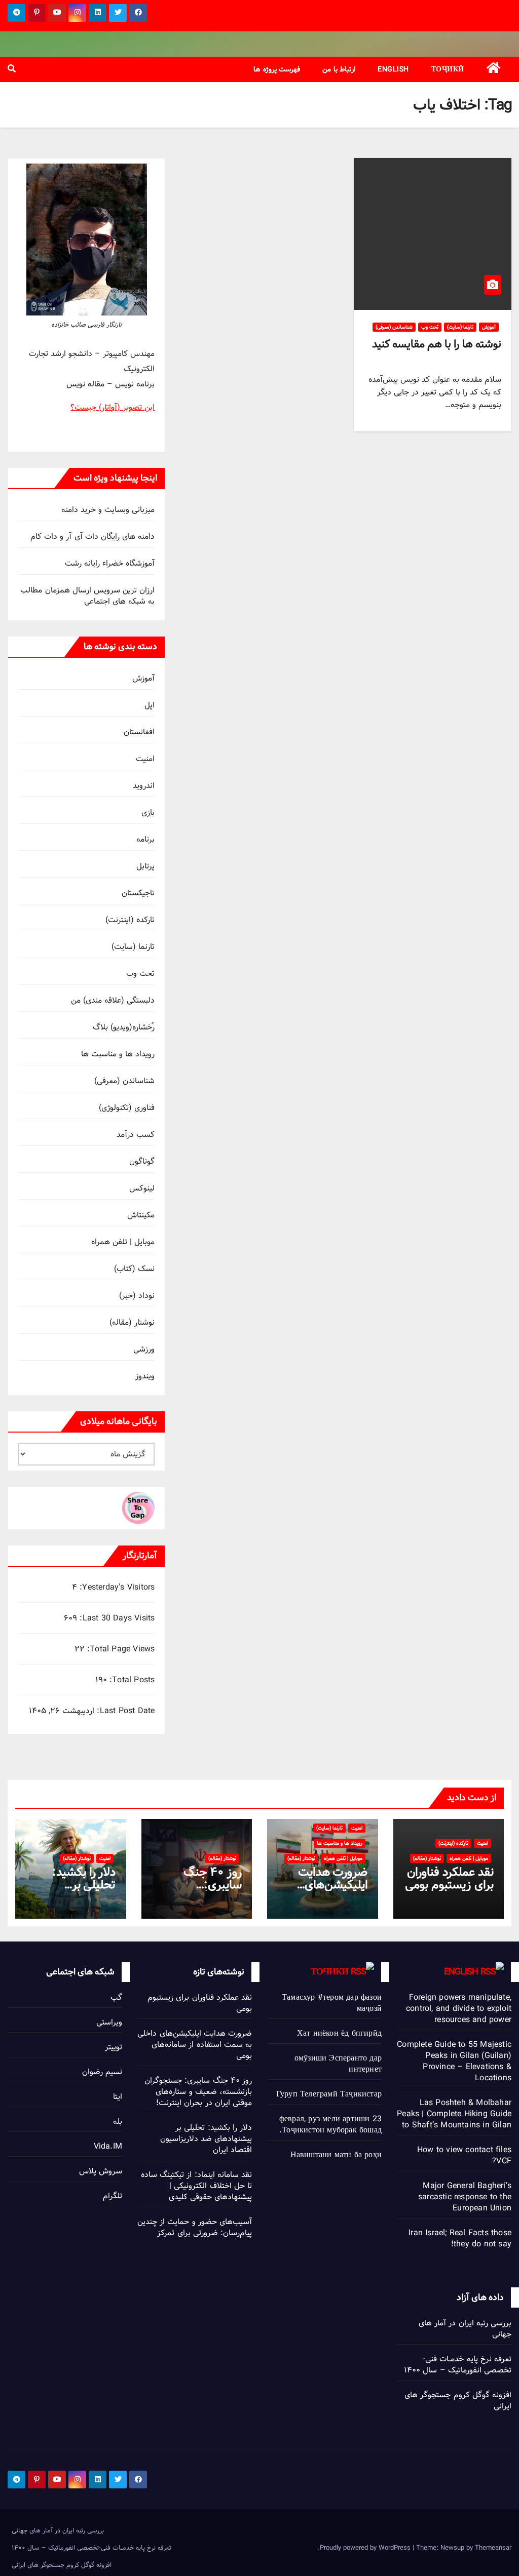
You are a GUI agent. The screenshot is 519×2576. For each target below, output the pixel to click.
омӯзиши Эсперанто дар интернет (338, 2064)
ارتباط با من (339, 69)
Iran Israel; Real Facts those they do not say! (460, 2238)
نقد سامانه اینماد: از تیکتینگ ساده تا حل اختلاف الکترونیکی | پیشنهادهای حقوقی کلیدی (196, 2186)
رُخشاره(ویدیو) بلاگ (124, 1027)
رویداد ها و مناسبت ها (118, 1054)
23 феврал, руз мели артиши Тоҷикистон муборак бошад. (330, 2125)
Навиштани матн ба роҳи (336, 2155)
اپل (150, 705)
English (393, 69)
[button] (12, 69)
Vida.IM (108, 2146)
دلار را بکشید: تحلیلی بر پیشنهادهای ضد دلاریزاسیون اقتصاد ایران (206, 2139)
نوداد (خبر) (137, 1296)
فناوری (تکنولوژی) (127, 1108)
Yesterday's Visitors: (116, 1588)
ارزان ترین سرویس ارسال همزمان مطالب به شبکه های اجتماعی (87, 596)
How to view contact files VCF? (464, 2155)
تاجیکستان (138, 893)
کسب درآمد (136, 1135)
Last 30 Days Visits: (116, 1618)
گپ (116, 1997)
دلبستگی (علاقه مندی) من (113, 1000)
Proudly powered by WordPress (366, 2548)
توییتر (114, 2047)
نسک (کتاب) (134, 1269)
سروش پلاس (101, 2171)
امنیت (145, 759)
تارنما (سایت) (460, 327)
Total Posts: (131, 1680)
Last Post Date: (124, 1711)
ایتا (118, 2097)
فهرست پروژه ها (277, 69)
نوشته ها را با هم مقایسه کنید (437, 344)
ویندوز (145, 1376)
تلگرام (113, 2196)
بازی (148, 813)
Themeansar (493, 2548)
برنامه (145, 839)
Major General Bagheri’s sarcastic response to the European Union (465, 2197)
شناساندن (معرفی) (394, 327)
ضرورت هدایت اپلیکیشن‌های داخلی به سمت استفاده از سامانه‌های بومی (195, 2045)
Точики (330, 1972)
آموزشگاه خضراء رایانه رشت (110, 563)
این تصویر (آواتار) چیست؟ (113, 407)
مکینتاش (141, 1215)
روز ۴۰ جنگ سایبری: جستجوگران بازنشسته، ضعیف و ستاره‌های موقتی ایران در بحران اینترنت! (198, 2092)
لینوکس (142, 1188)
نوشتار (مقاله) (132, 1322)
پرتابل (145, 866)
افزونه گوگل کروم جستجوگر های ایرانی (458, 2401)
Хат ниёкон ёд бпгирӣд (339, 2033)
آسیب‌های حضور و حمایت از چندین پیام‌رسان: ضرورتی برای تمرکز (195, 2227)
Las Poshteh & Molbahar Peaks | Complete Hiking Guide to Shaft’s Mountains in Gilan (454, 2114)
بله (118, 2122)
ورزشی (144, 1349)
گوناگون (142, 1161)
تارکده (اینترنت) (130, 920)
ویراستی (109, 2022)
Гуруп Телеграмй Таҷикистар (329, 2094)
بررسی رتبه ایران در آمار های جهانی (465, 2329)
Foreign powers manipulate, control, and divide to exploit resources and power (459, 2009)
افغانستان (139, 732)
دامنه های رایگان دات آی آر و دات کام (93, 537)
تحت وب (430, 327)
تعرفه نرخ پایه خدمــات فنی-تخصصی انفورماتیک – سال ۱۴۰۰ (458, 2365)
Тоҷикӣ (448, 69)
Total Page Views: (120, 1649)
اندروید (144, 786)
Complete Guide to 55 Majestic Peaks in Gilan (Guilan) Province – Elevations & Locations (454, 2061)
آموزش (489, 327)
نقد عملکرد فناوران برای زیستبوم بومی (449, 1878)
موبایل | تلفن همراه (123, 1242)
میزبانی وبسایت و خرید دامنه (108, 510)
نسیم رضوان (102, 2072)
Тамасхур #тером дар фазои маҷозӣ (332, 2003)
